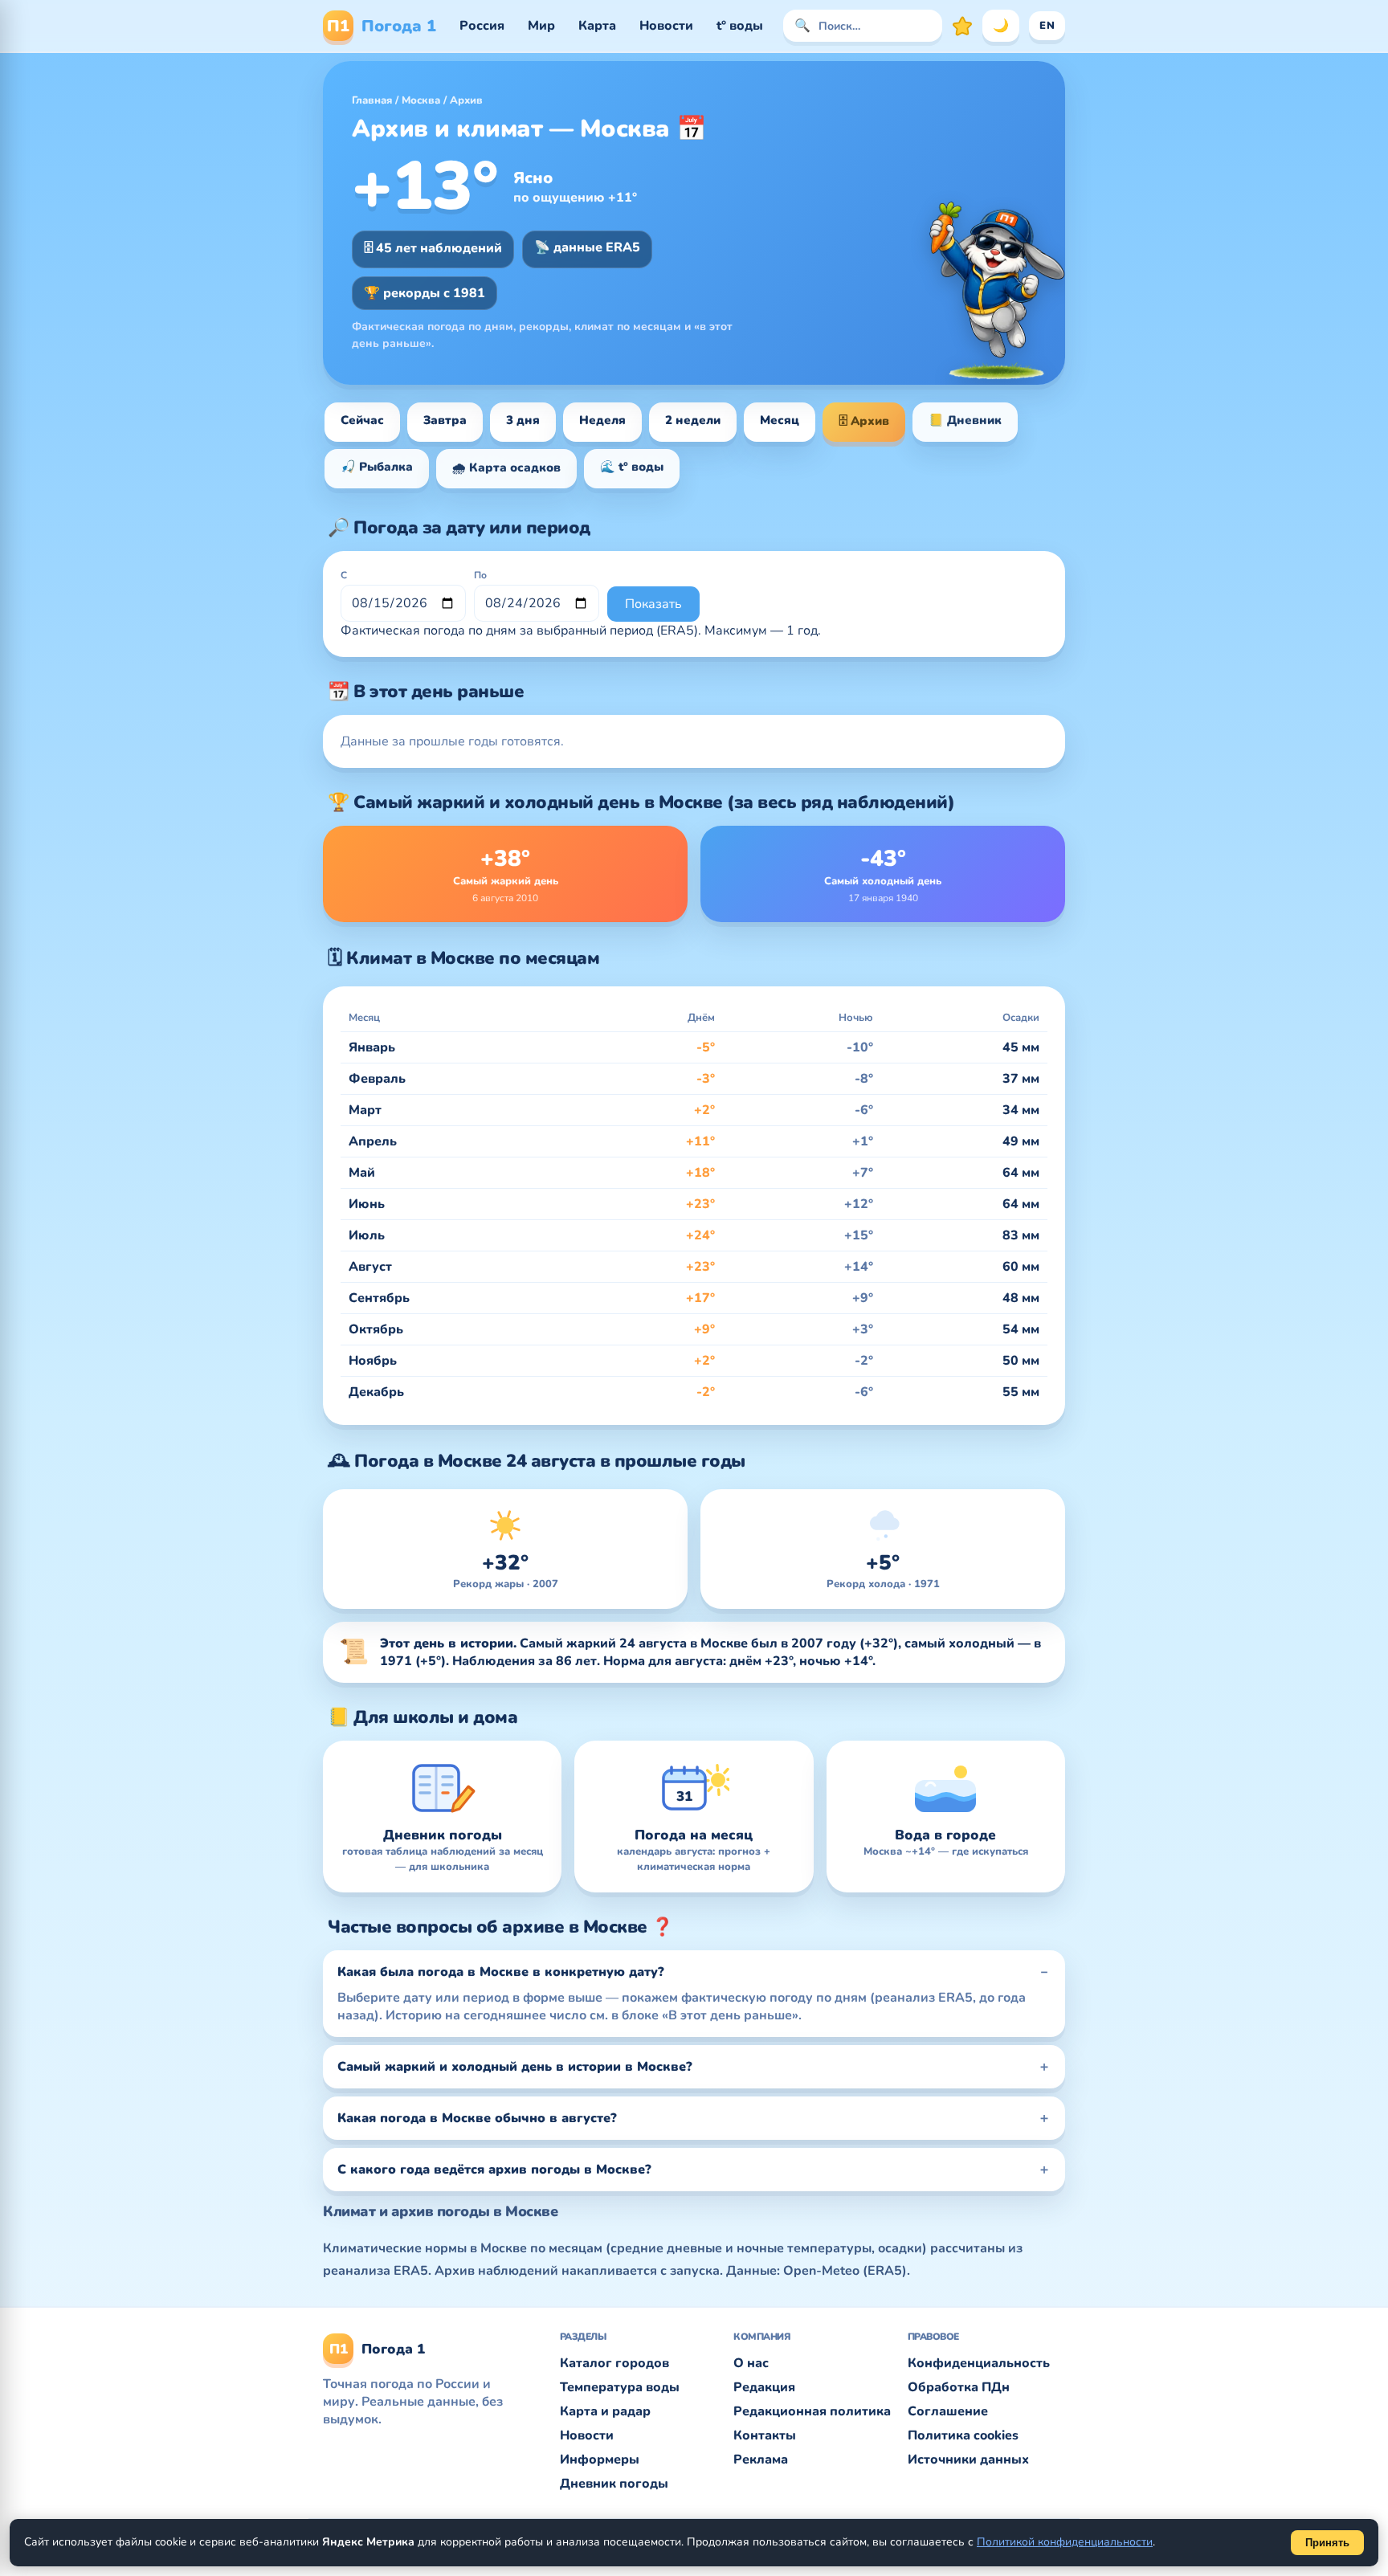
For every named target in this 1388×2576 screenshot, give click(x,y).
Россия (482, 26)
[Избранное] (962, 26)
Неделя (602, 420)
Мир (541, 26)
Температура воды (620, 2387)
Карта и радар (605, 2411)
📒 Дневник (965, 420)
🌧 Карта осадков (506, 467)
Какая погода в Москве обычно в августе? (477, 2118)
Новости (666, 26)
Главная (372, 100)
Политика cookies (963, 2435)
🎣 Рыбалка (377, 467)
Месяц (780, 420)
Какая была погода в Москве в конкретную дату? (501, 1972)
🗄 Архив (864, 421)
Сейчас (362, 420)
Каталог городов (614, 2363)
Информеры (600, 2460)
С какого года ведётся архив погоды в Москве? (494, 2170)
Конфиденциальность (979, 2363)
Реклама (761, 2460)
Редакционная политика (812, 2411)
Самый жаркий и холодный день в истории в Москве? (515, 2067)
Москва (421, 100)
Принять (1327, 2543)
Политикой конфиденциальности (1065, 2542)
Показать (653, 604)
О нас (751, 2363)
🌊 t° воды (632, 467)
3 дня (523, 420)
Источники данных (968, 2460)
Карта (597, 26)
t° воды (740, 26)
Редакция (764, 2387)
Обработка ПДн (959, 2387)
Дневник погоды (614, 2484)
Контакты (765, 2435)
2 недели (693, 420)
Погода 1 (382, 26)
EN (1047, 26)
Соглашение (948, 2411)
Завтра (445, 420)
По (480, 575)
